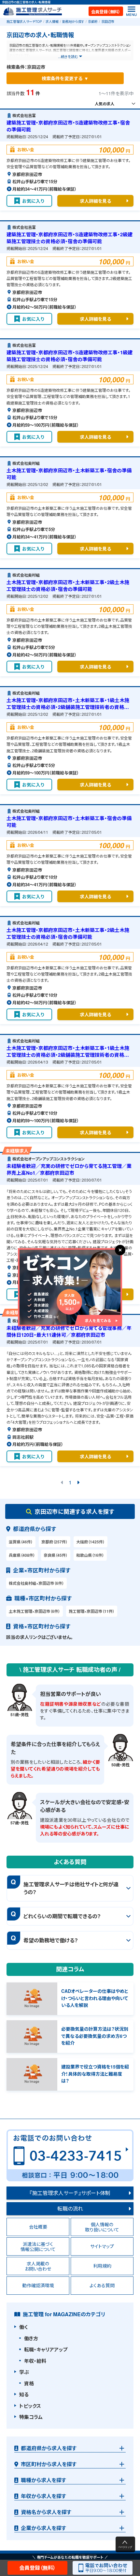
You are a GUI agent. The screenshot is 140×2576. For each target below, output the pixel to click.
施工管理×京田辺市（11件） (92, 1611)
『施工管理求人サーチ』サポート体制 (70, 2193)
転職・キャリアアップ (46, 2349)
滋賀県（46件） (21, 1542)
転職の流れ (70, 2208)
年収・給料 (35, 2361)
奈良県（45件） (56, 1555)
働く (23, 2327)
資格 (29, 2383)
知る (24, 2394)
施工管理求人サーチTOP (24, 22)
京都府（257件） (55, 1542)
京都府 (93, 22)
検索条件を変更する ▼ (65, 78)
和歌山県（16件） (90, 1555)
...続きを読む (68, 56)
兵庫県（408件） (22, 1555)
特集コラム (31, 2417)
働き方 (31, 2338)
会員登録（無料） (106, 12)
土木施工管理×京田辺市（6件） (35, 1611)
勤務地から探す (73, 22)
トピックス (30, 2406)
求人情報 (52, 22)
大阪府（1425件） (91, 1542)
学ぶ (24, 2372)
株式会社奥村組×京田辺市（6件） (36, 1583)
